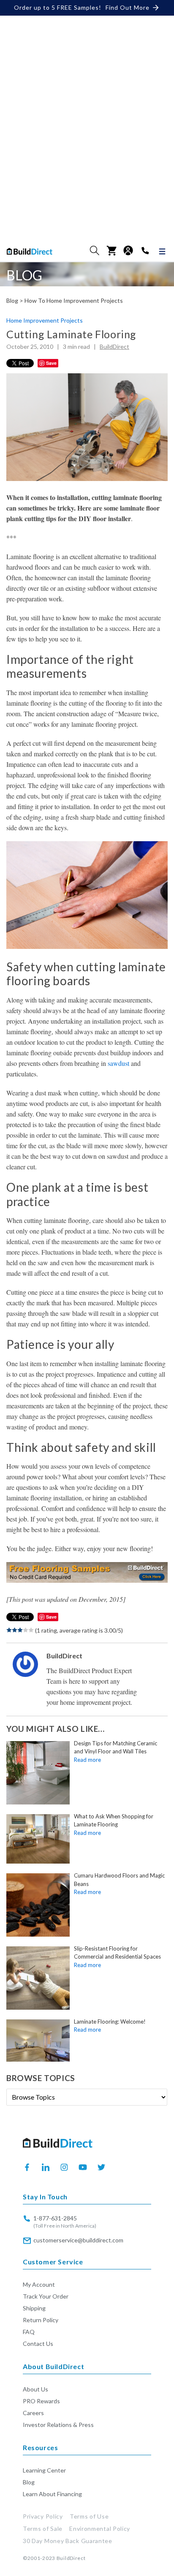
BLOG (24, 275)
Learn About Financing (52, 2494)
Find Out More (128, 7)
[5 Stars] (31, 1630)
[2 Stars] (15, 1630)
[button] (95, 250)
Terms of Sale (43, 2528)
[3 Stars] (20, 1630)
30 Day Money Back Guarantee (68, 2541)
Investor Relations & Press (58, 2425)
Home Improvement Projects (45, 321)
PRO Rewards (41, 2401)
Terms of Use (89, 2516)
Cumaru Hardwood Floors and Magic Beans (119, 1880)
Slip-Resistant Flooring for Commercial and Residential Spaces (117, 1953)
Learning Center (44, 2470)
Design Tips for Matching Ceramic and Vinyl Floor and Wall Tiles (116, 1747)
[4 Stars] (26, 1630)
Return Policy (41, 2320)
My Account (39, 2284)
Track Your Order (46, 2296)
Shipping (34, 2308)
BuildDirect (114, 347)
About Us (35, 2389)
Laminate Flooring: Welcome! (110, 2022)
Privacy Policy (43, 2516)
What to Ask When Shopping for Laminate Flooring (114, 1821)
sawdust (118, 1063)
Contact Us (38, 2344)
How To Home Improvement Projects (74, 301)
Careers (33, 2413)
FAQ (29, 2332)
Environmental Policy (100, 2528)
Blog (29, 2482)
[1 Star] (9, 1630)
